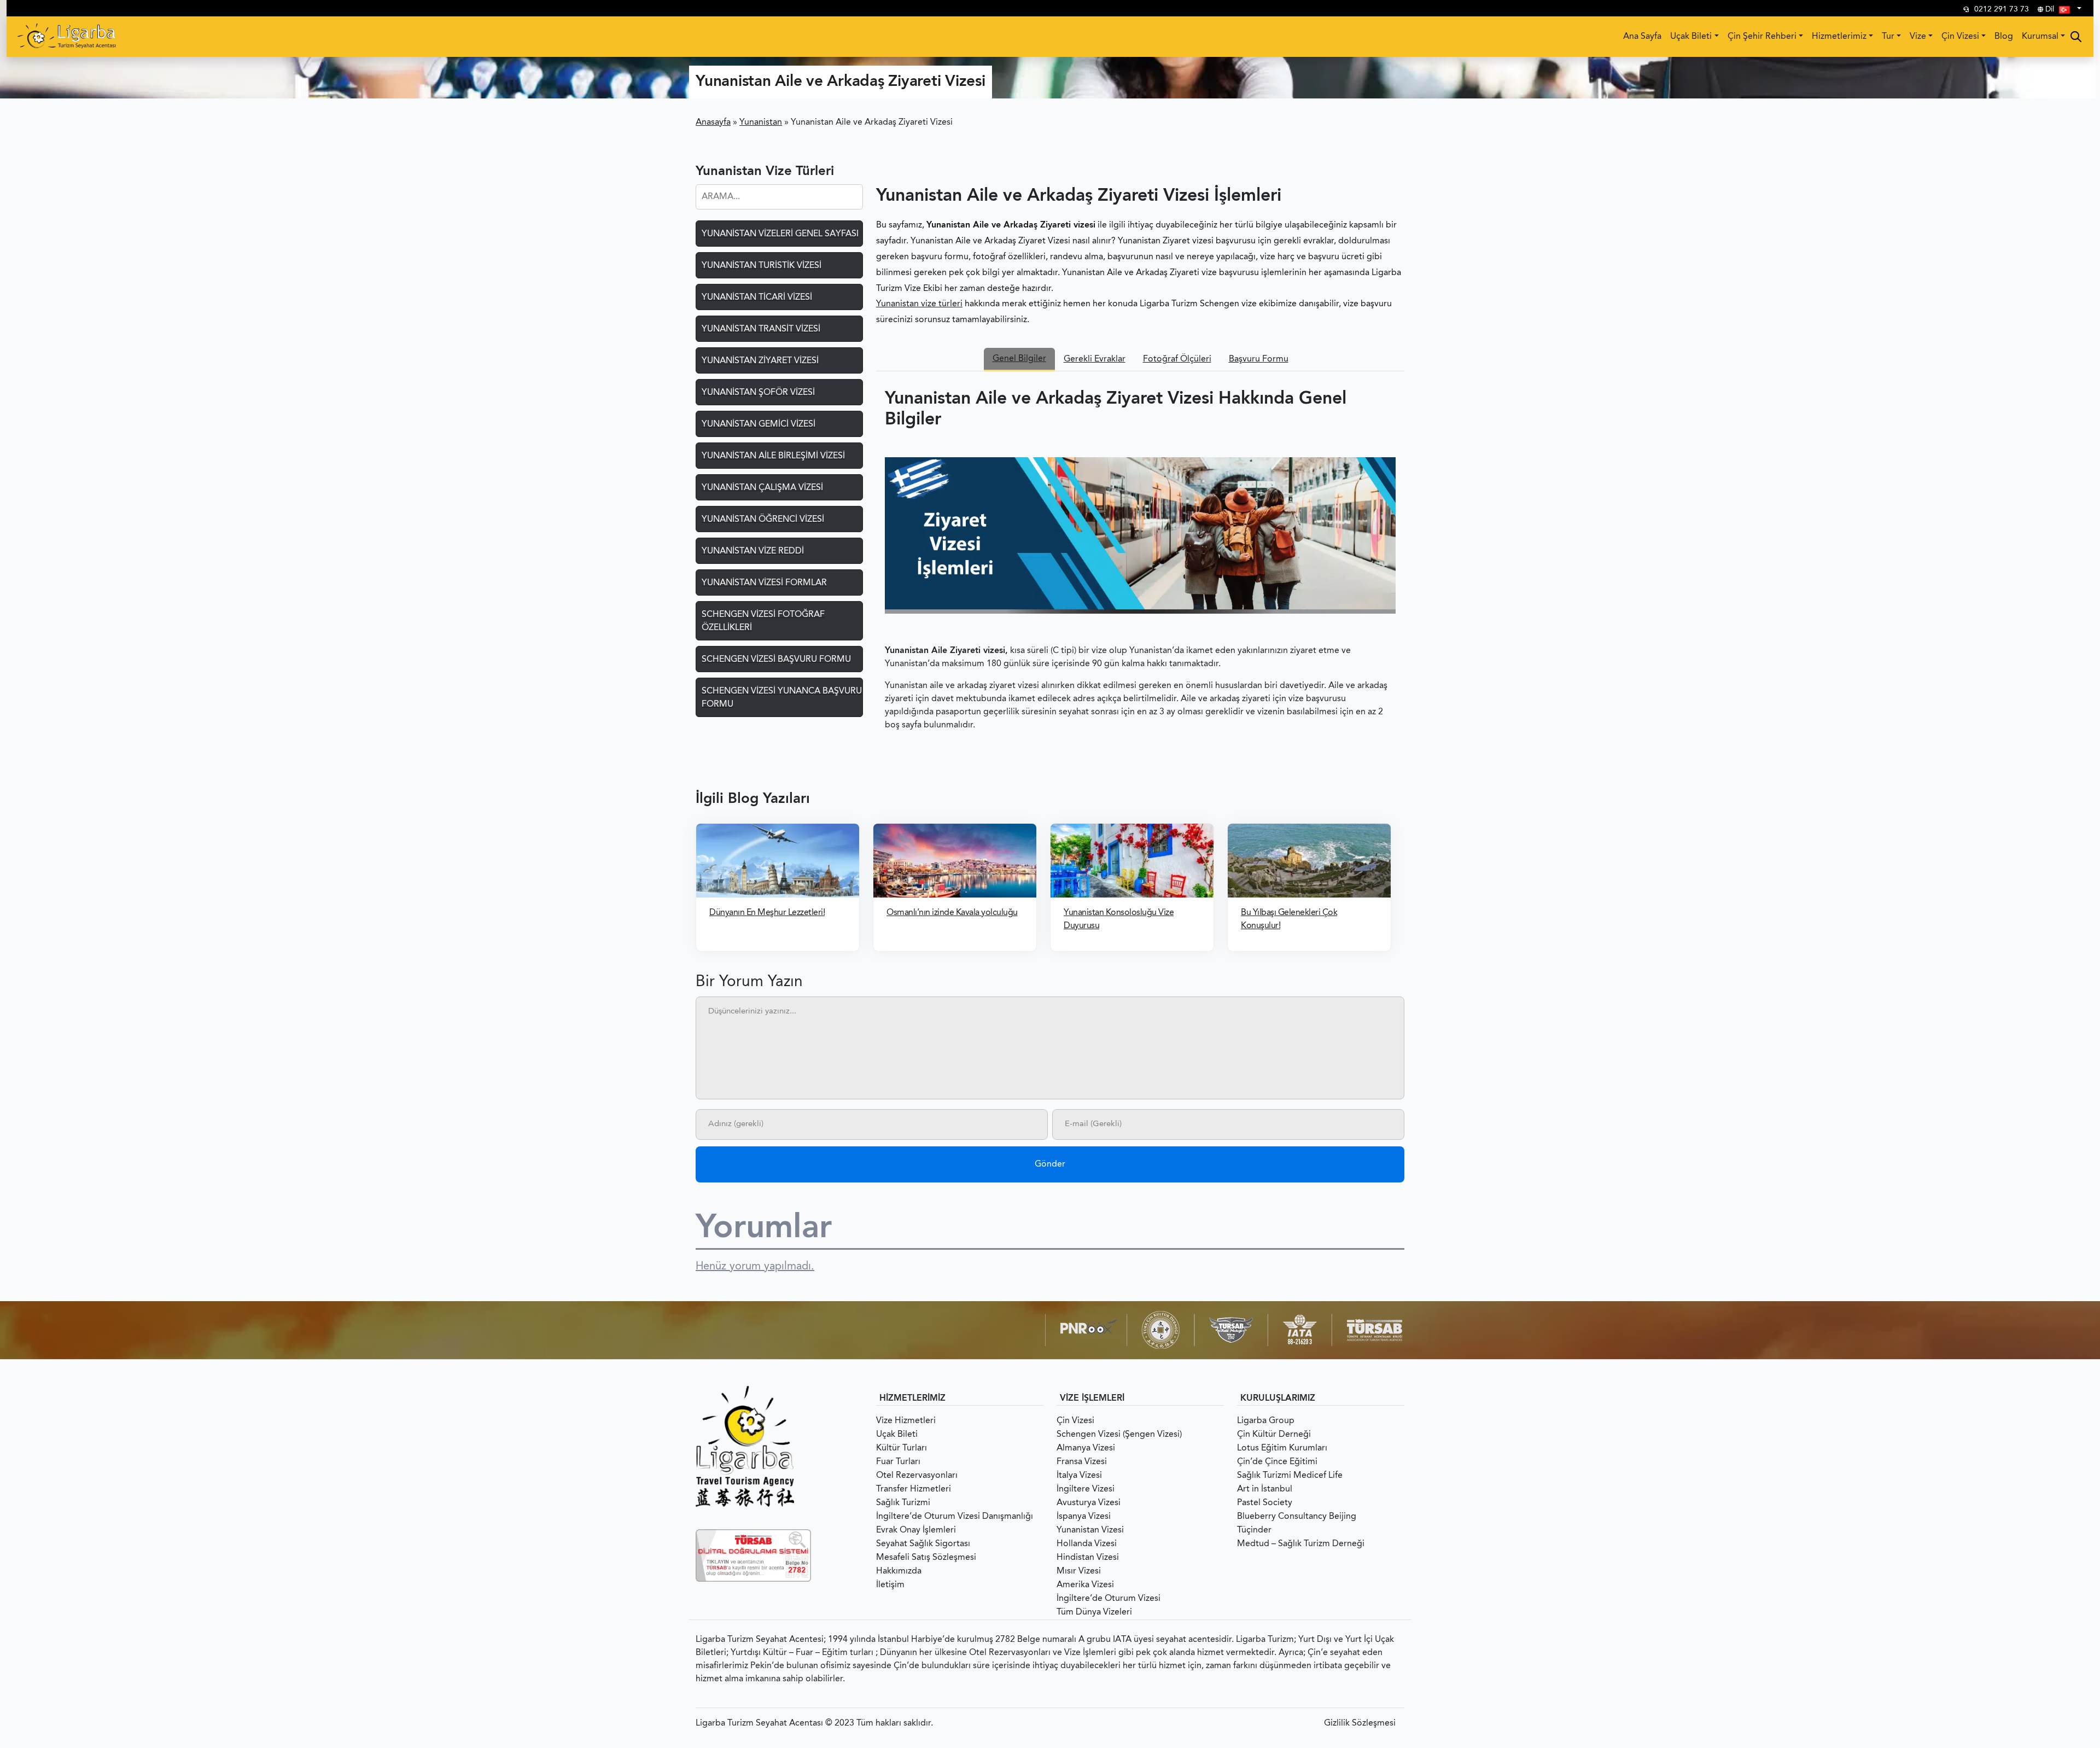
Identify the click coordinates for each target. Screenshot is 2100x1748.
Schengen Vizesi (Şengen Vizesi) (1119, 1435)
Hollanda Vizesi (1087, 1544)
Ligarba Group (1266, 1421)
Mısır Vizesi (1079, 1571)
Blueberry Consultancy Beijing (1297, 1517)
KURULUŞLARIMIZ (1278, 1399)
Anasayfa (713, 123)
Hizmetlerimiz (1839, 37)
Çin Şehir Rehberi (1762, 37)
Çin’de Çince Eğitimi (1277, 1462)
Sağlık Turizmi (903, 1503)
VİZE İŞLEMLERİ (1092, 1399)
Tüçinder (1254, 1530)
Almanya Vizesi (1086, 1448)
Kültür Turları (902, 1448)
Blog (2004, 37)
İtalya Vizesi (1079, 1476)
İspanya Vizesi (1084, 1517)
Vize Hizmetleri (906, 1421)
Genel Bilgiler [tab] (1019, 359)
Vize (1918, 37)
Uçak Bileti (1691, 37)
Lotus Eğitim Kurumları (1282, 1448)
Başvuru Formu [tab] (1259, 359)
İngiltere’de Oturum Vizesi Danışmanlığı (955, 1517)
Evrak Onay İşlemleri (916, 1530)
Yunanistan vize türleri (919, 304)
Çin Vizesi (1960, 37)
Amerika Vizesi (1085, 1585)
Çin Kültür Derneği (1274, 1435)
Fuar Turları (898, 1462)
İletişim (890, 1585)
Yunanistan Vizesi (1090, 1530)
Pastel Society (1265, 1503)
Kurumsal (2040, 37)
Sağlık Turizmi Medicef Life (1290, 1476)
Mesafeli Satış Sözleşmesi (926, 1558)
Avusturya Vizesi (1089, 1503)
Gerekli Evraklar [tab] (1095, 359)
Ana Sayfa (1642, 37)
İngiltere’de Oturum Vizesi (1109, 1599)
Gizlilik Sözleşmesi (1360, 1723)
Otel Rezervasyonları (917, 1476)
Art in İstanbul (1265, 1489)
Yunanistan (761, 123)
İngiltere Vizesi (1086, 1489)
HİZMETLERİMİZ (912, 1399)
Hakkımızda (899, 1571)
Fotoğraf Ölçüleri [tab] (1177, 359)
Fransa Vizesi (1082, 1462)
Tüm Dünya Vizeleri (1094, 1612)
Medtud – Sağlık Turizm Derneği (1301, 1544)
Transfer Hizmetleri (914, 1489)
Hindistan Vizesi (1088, 1558)
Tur (1888, 37)
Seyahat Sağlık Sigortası (923, 1544)
